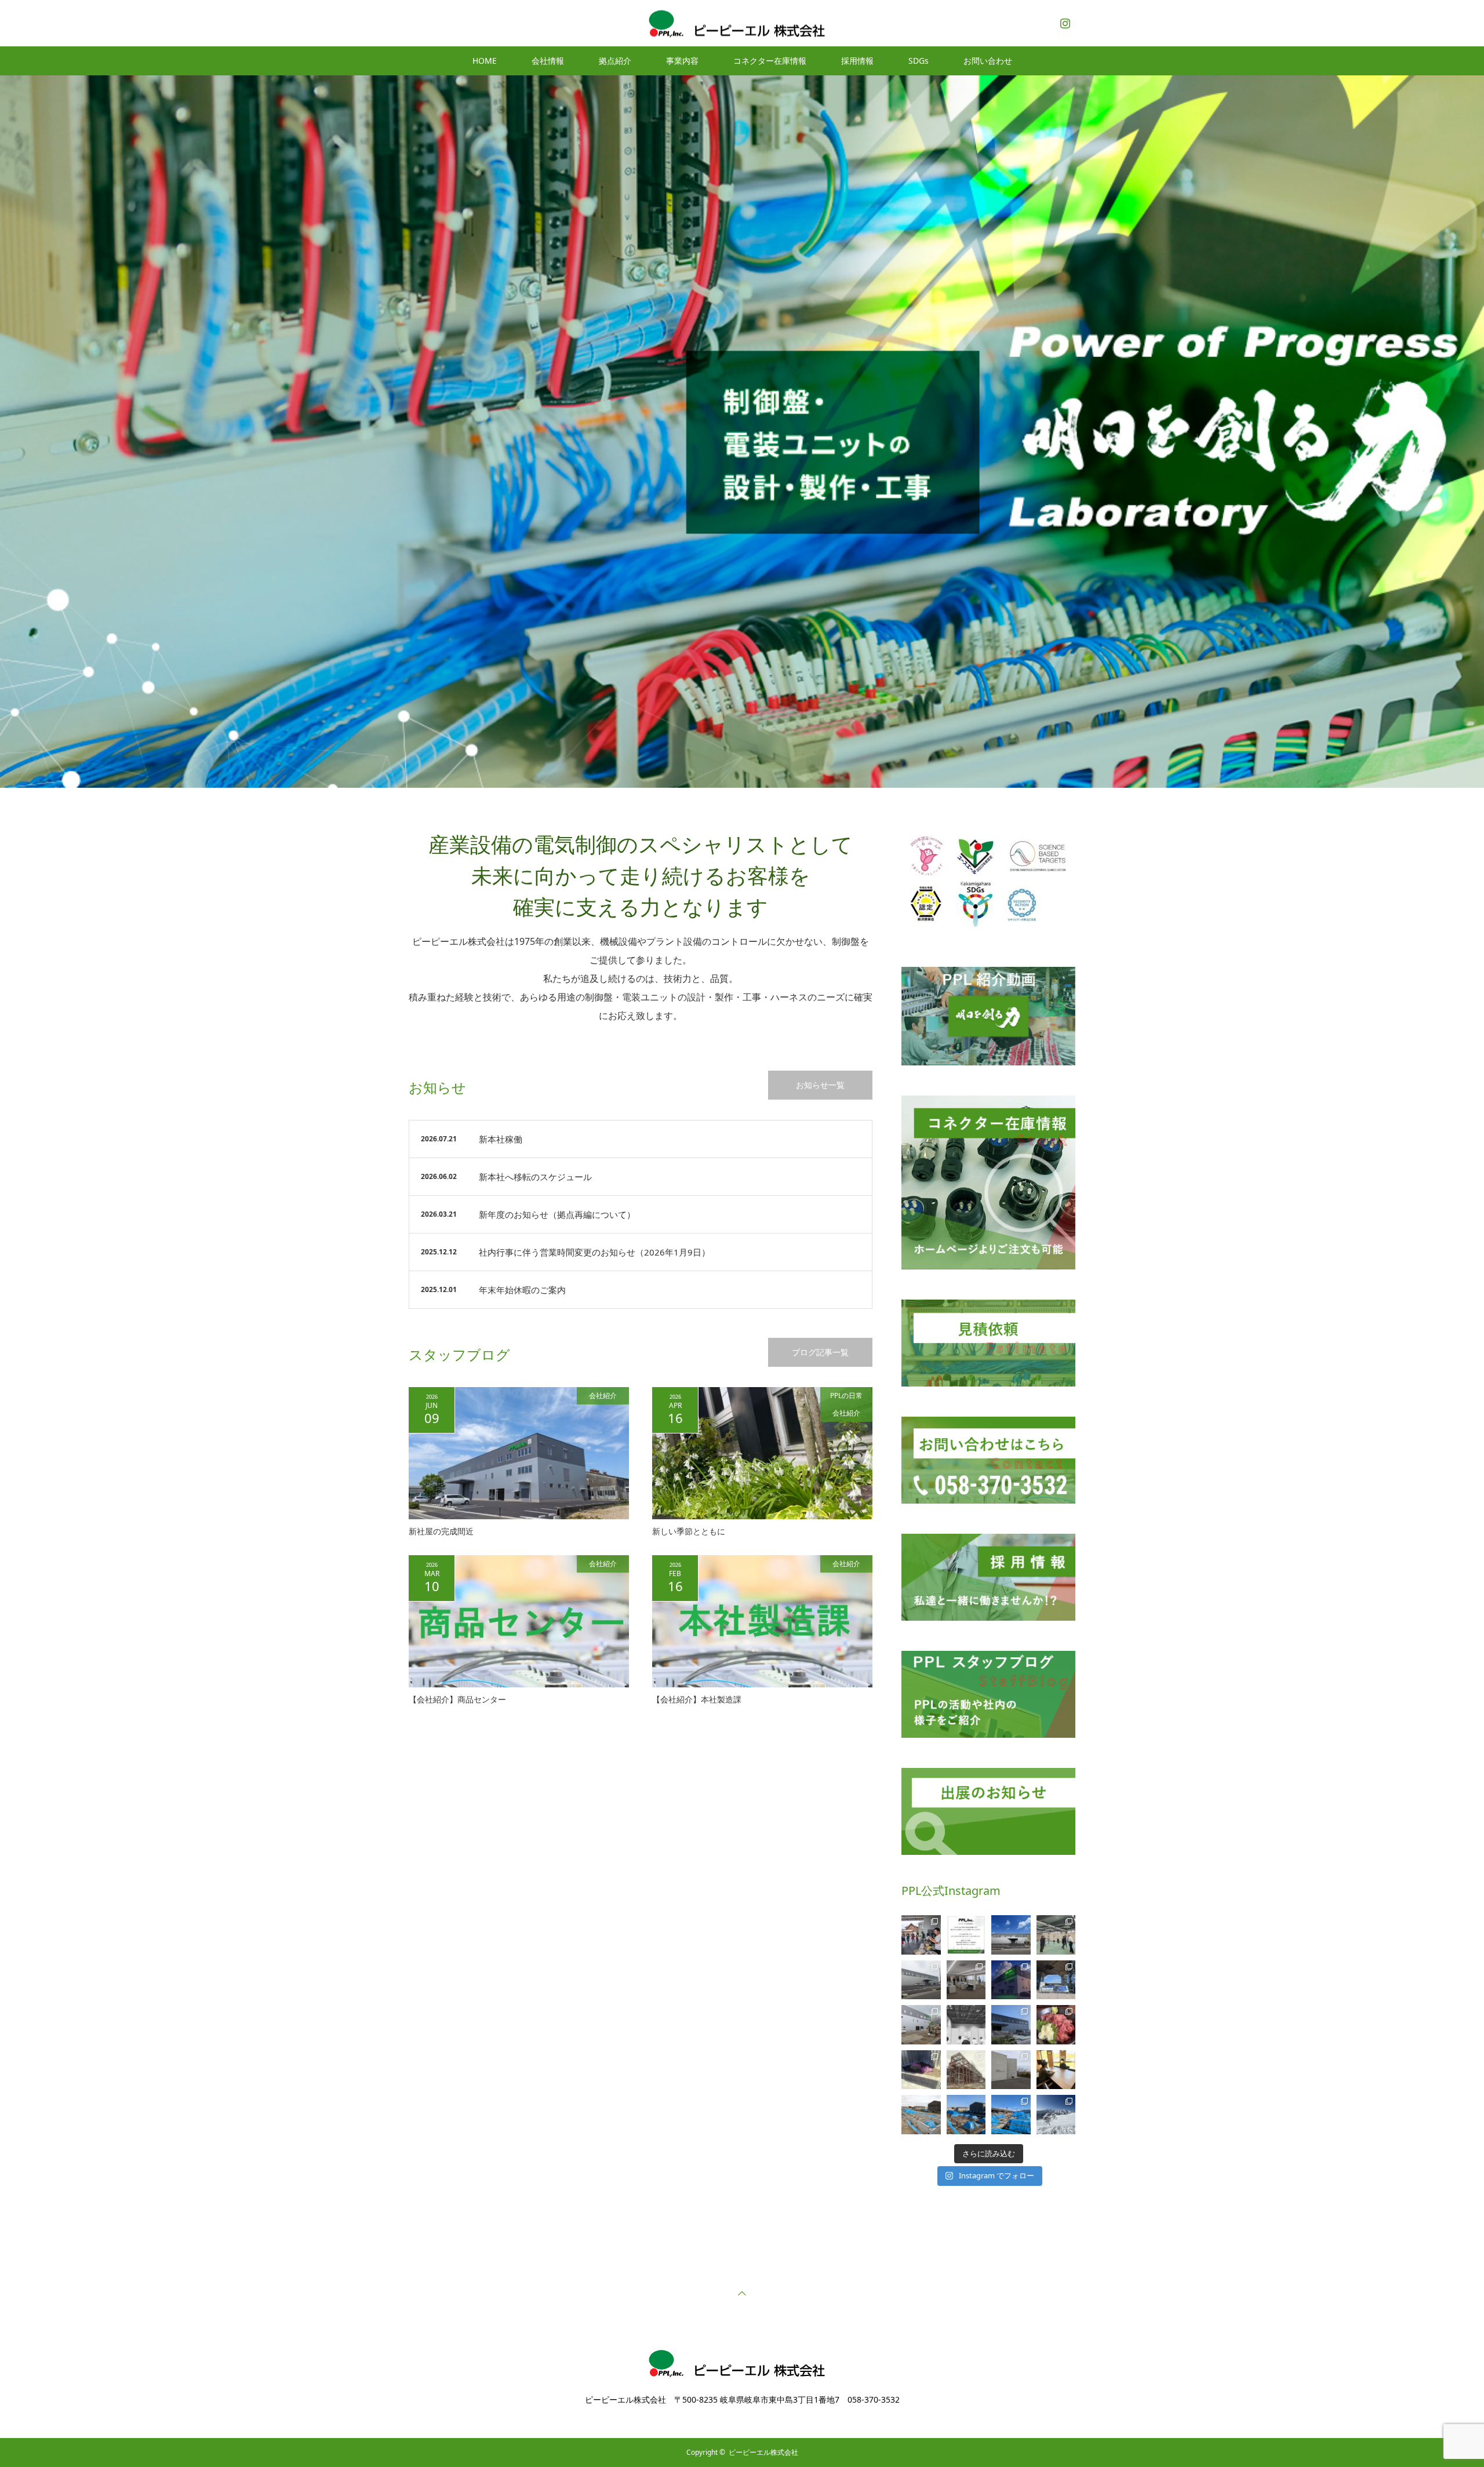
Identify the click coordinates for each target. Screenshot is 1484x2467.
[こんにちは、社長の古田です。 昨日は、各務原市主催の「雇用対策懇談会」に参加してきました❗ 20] (966, 2025)
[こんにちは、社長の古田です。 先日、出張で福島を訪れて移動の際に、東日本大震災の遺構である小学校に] (1011, 2070)
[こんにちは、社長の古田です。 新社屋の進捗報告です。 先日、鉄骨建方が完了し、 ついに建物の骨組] (966, 2070)
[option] (742, 432)
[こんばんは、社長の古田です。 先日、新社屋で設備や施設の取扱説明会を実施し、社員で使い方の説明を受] (1056, 1935)
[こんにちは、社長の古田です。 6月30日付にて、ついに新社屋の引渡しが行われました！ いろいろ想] (921, 1980)
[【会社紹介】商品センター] (519, 1621)
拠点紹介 (615, 61)
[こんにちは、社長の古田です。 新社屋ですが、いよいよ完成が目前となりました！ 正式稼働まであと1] (966, 1980)
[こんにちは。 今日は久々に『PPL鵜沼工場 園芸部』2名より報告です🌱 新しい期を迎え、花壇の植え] (921, 2070)
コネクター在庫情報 (770, 61)
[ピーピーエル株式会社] (742, 23)
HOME (485, 61)
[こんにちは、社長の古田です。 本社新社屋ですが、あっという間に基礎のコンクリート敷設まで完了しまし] (921, 2115)
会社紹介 (603, 1396)
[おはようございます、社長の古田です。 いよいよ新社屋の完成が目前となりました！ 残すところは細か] (1011, 1980)
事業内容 (682, 61)
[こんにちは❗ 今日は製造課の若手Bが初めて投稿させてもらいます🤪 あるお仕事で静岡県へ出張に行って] (1056, 2025)
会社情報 (548, 61)
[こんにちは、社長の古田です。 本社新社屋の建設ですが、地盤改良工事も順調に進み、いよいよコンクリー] (966, 2115)
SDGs (919, 61)
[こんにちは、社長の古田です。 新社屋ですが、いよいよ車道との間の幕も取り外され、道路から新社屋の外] (921, 2025)
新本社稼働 (501, 1139)
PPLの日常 (846, 1396)
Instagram (1064, 21)
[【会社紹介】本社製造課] (762, 1621)
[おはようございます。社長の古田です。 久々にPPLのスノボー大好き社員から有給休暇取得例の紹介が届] (1056, 2115)
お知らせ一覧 (820, 1085)
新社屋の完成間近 (441, 1531)
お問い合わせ (988, 61)
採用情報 (857, 61)
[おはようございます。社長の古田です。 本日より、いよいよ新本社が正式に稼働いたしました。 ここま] (1011, 1935)
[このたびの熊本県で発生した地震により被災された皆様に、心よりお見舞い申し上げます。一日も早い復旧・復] (966, 1935)
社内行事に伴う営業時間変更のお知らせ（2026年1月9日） (594, 1252)
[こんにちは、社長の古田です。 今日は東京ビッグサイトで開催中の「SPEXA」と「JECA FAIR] (1056, 1980)
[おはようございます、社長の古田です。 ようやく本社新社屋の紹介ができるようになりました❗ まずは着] (1011, 2115)
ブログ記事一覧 (820, 1352)
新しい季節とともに (689, 1531)
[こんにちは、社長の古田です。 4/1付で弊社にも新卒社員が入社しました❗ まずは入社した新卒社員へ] (1056, 2070)
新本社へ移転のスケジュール (535, 1177)
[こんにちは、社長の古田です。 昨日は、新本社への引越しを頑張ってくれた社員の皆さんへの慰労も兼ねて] (921, 1935)
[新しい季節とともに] (762, 1453)
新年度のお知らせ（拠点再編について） (557, 1214)
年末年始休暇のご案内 (522, 1290)
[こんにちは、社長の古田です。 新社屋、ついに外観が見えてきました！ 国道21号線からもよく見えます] (1011, 2025)
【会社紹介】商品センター (457, 1699)
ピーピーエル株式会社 (763, 2452)
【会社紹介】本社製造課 (697, 1699)
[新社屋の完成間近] (519, 1453)
